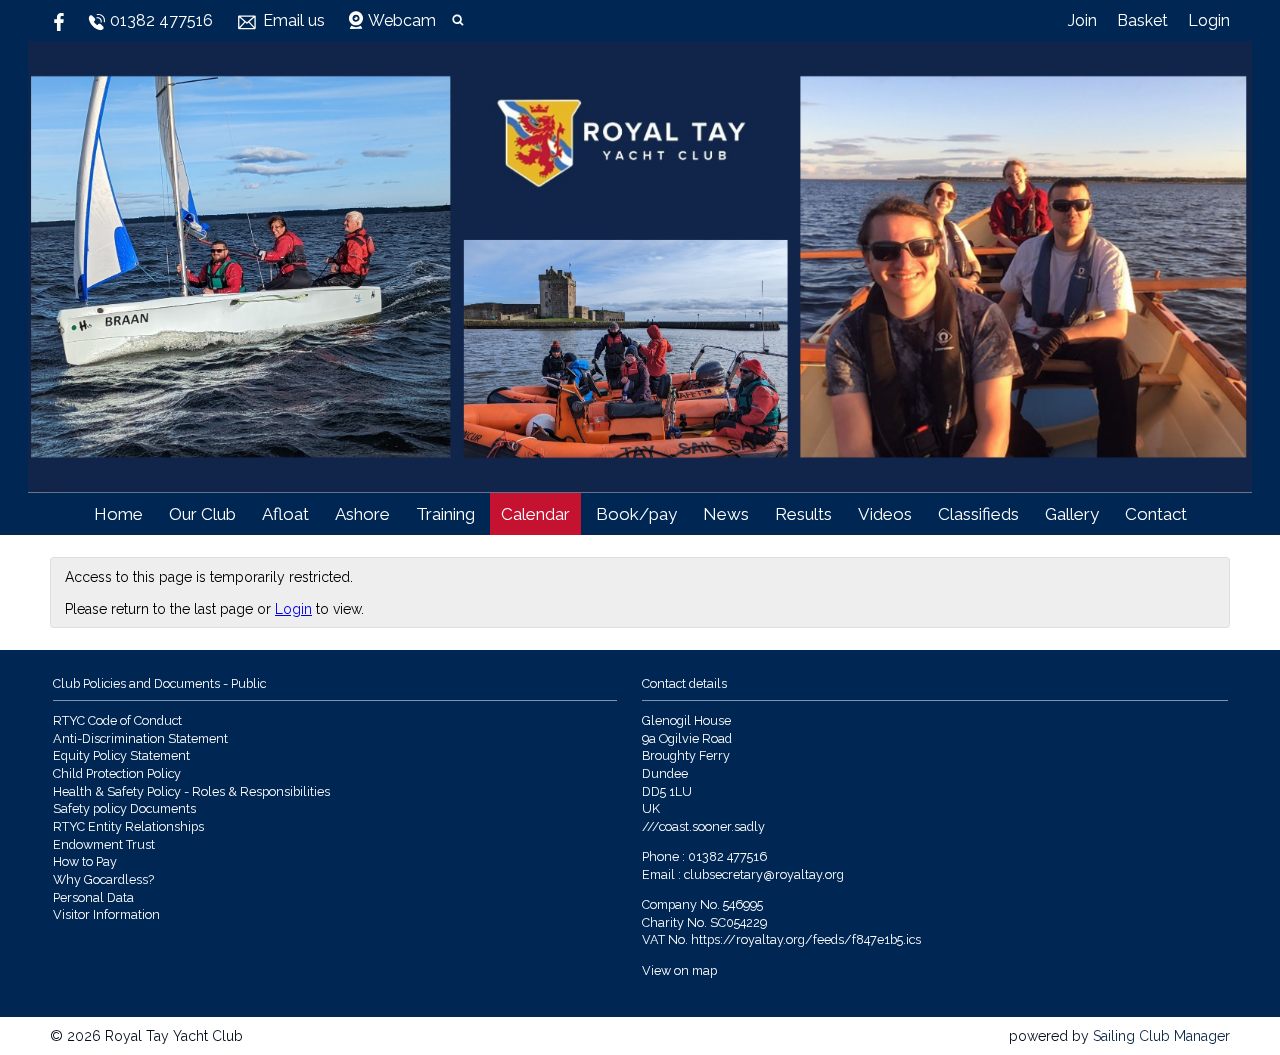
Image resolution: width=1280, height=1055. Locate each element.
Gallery (1072, 514)
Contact (1156, 514)
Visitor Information (106, 914)
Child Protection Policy (117, 773)
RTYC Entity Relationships (128, 826)
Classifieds (978, 514)
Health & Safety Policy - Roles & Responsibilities (191, 791)
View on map (679, 970)
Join (1082, 20)
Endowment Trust (104, 844)
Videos (885, 514)
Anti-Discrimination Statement (140, 738)
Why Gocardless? (103, 879)
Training (445, 514)
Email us (294, 20)
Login (1209, 20)
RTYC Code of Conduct (117, 720)
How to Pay (85, 861)
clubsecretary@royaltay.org (764, 874)
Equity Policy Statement (121, 755)
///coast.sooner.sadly (703, 826)
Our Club (202, 514)
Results (803, 514)
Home (118, 514)
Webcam (402, 20)
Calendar (535, 514)
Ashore (362, 514)
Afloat (285, 514)
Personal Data (93, 897)
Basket (1142, 20)
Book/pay (636, 514)
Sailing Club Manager (1161, 1036)
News (726, 514)
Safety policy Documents (124, 808)
